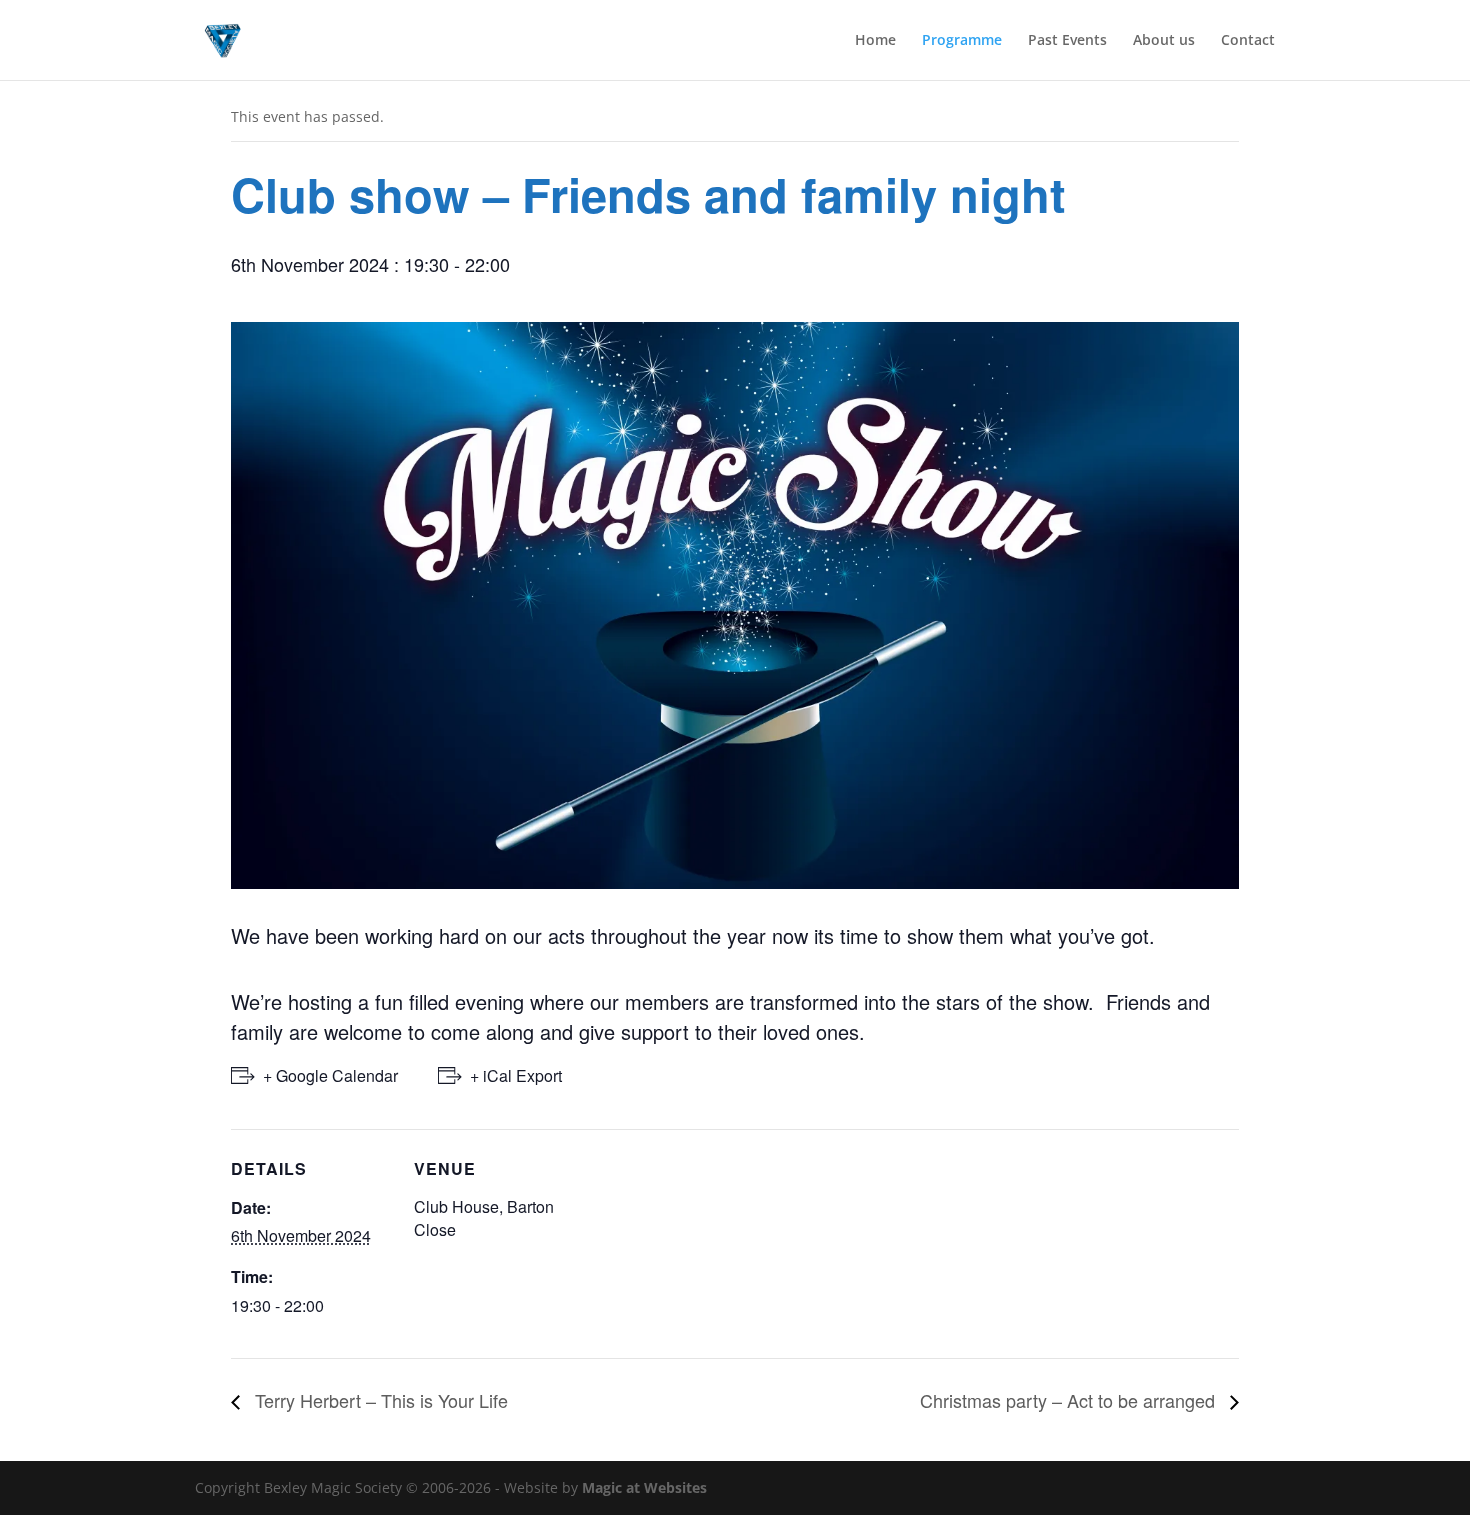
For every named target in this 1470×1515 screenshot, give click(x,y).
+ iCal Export (516, 1075)
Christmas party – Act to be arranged (1070, 1400)
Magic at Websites (644, 1487)
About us (1164, 41)
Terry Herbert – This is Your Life (379, 1400)
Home (875, 41)
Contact (1248, 41)
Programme (962, 41)
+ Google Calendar (330, 1075)
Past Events (1067, 41)
